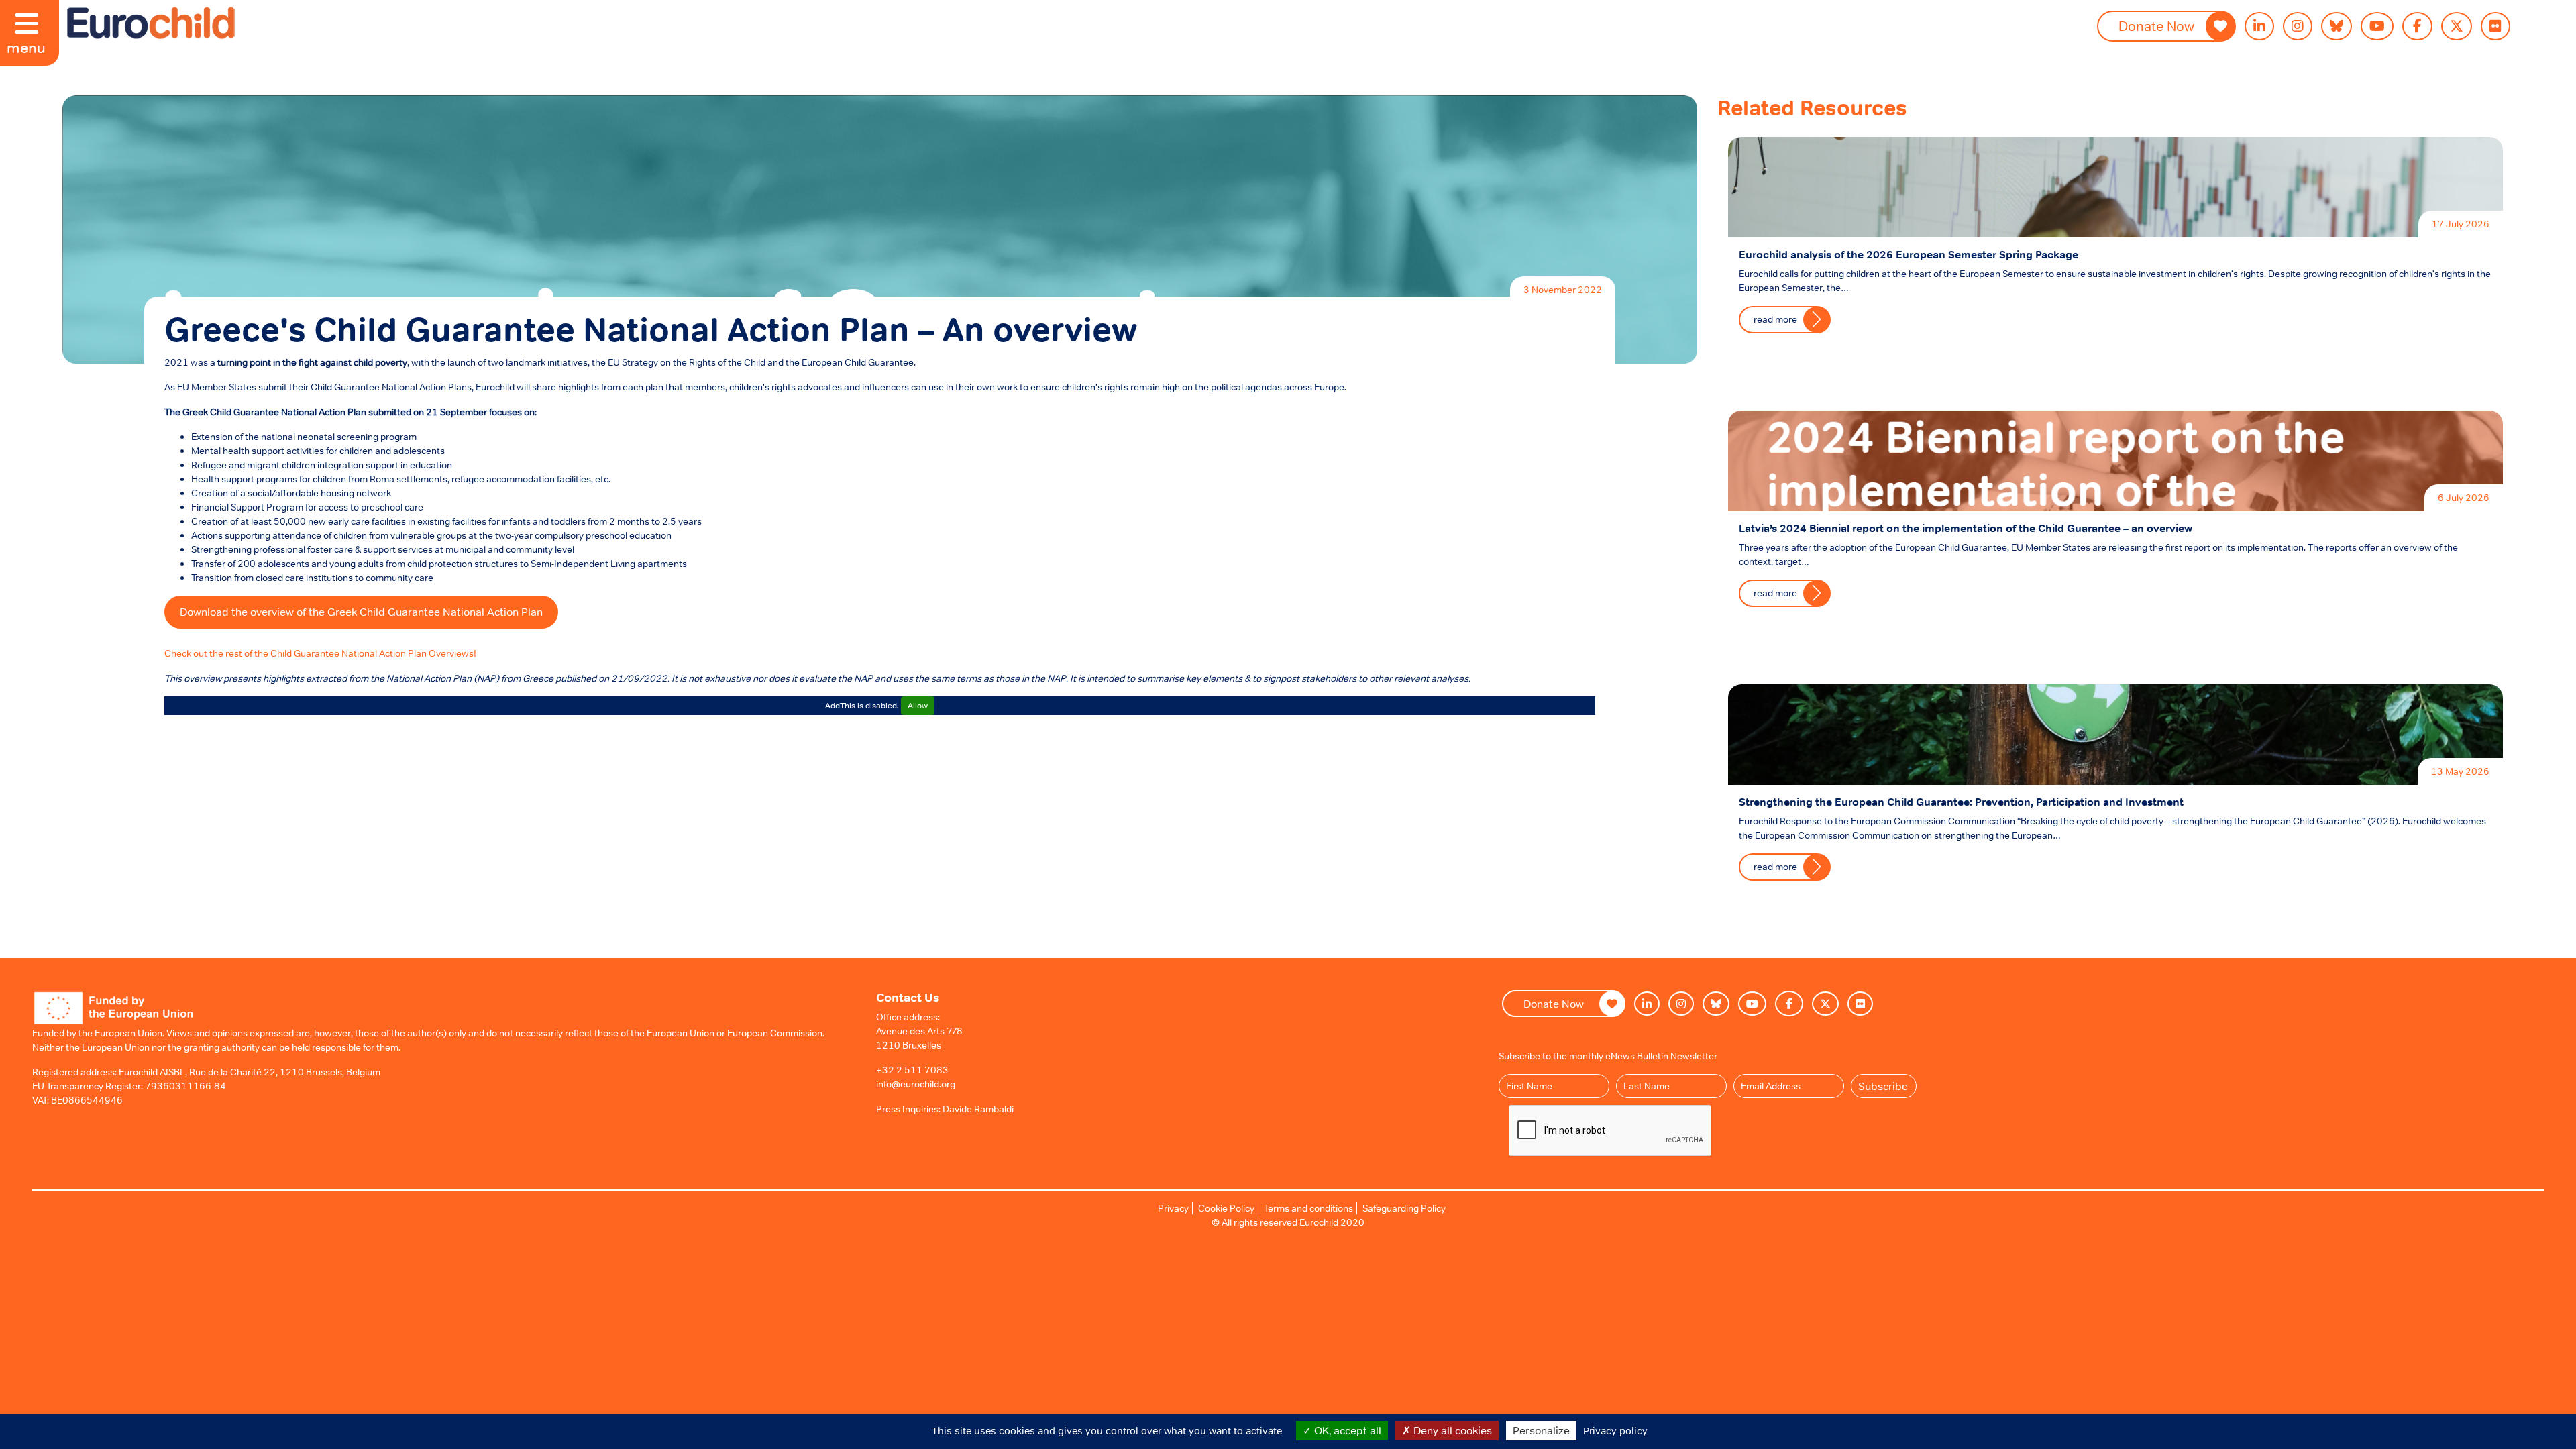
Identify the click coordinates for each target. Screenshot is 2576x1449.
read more (1775, 319)
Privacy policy (1615, 1431)
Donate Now (2156, 26)
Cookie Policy (1226, 1208)
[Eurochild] (151, 23)
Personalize (1541, 1430)
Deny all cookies (1451, 1430)
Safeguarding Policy (1404, 1208)
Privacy (1173, 1208)
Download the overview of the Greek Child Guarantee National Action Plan (361, 612)
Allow (918, 706)
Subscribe (1883, 1086)
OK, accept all (1346, 1430)
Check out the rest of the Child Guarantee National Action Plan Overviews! (320, 653)
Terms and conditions (1308, 1208)
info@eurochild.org (916, 1084)
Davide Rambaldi (978, 1109)
